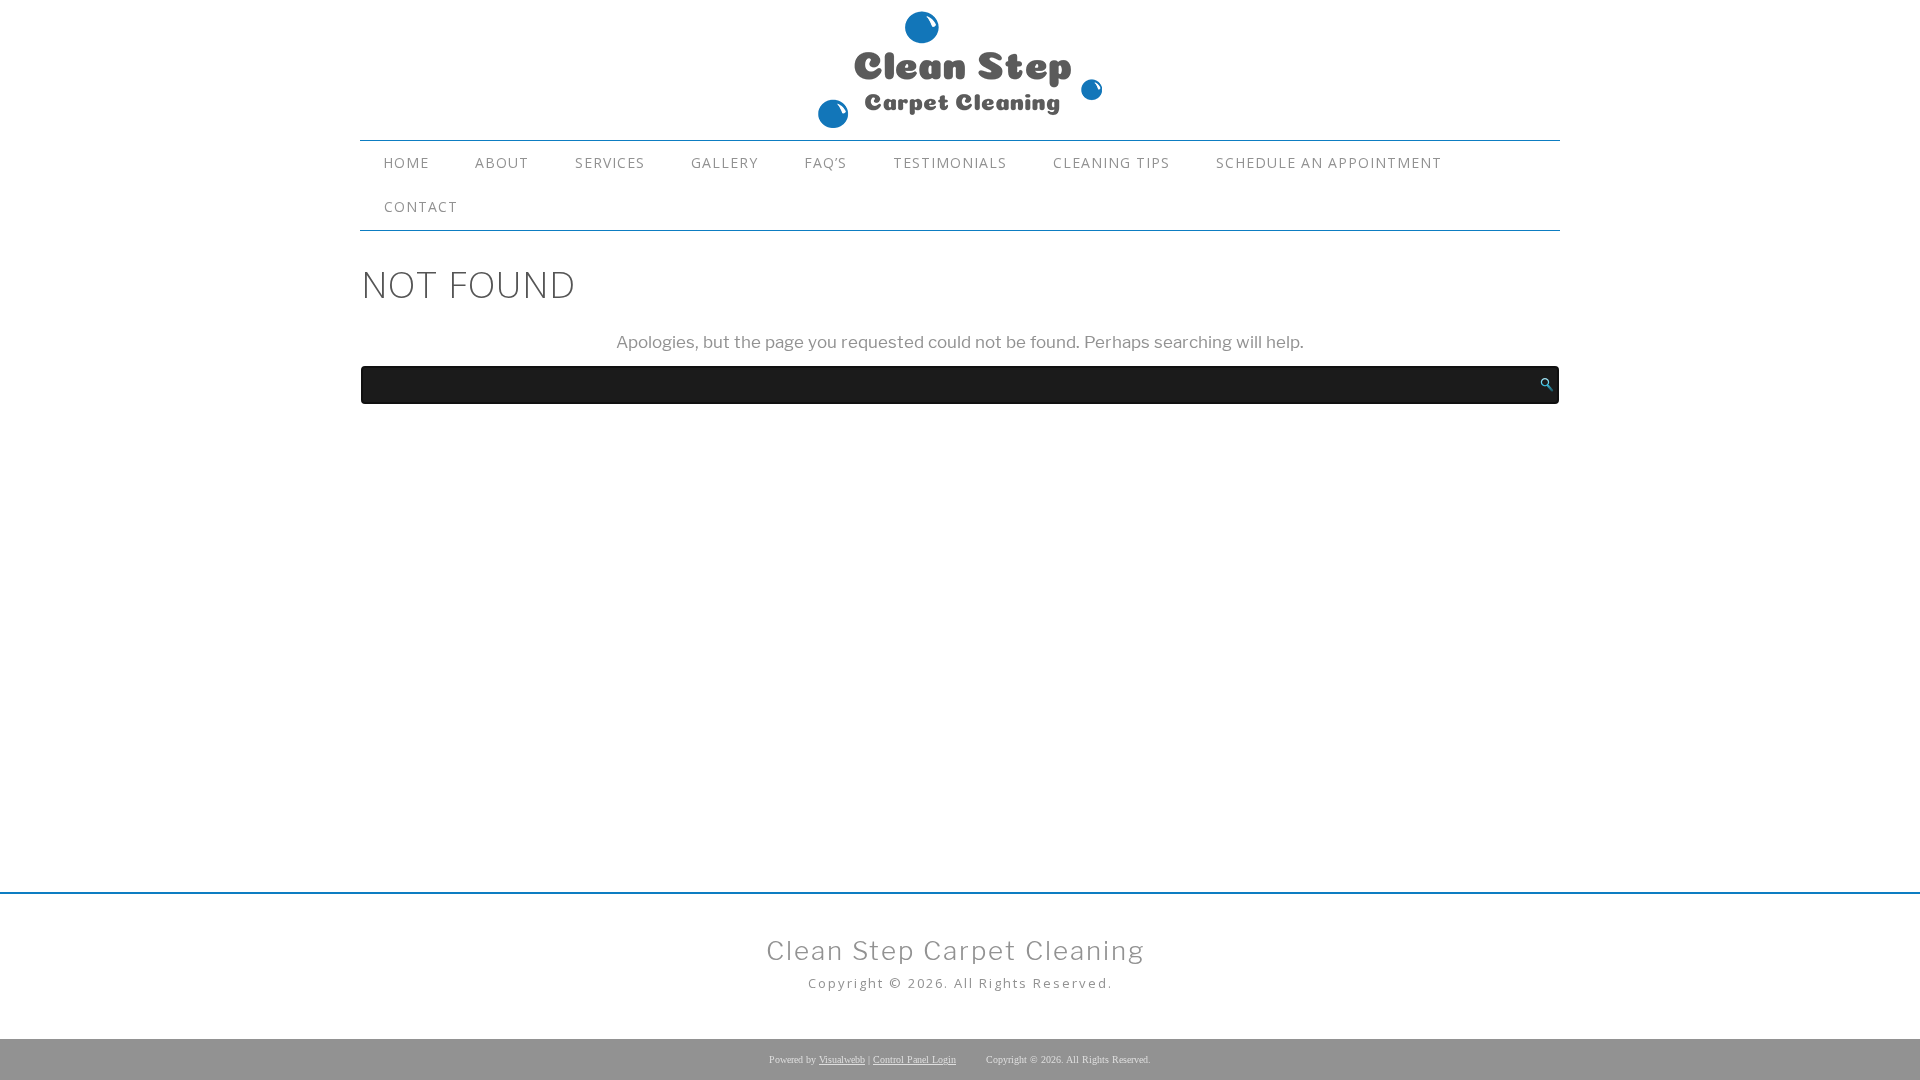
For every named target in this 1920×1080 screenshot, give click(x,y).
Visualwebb (842, 1059)
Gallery (724, 162)
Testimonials (950, 162)
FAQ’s (825, 162)
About (502, 162)
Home (406, 162)
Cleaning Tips (1111, 162)
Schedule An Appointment (1329, 162)
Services (610, 162)
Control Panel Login (914, 1059)
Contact (421, 206)
